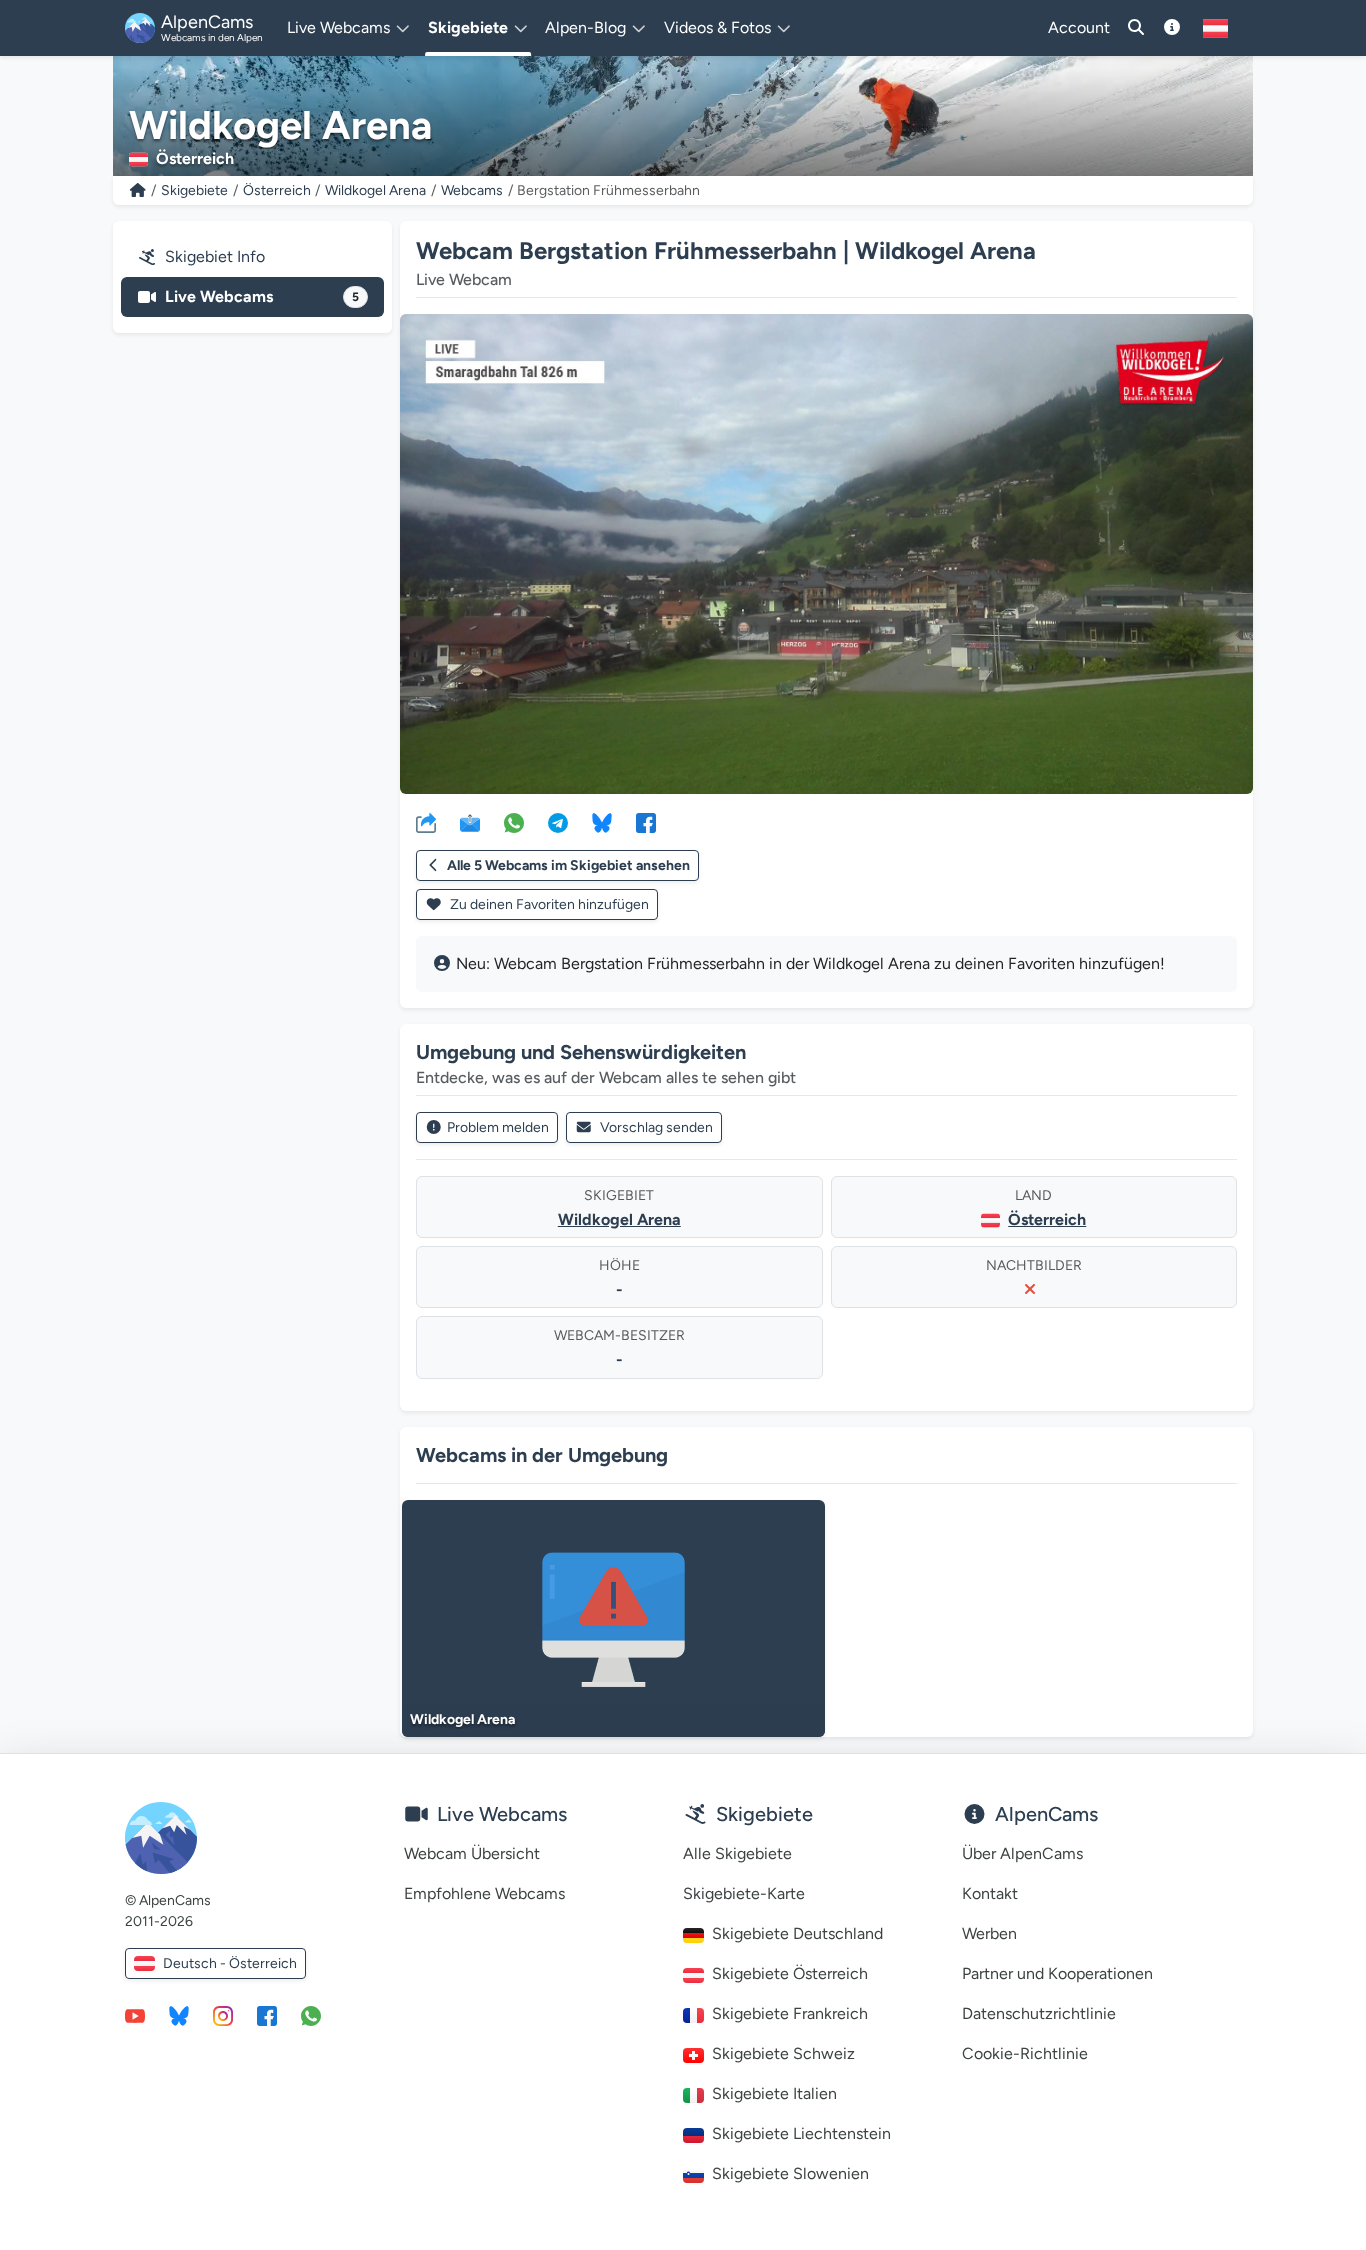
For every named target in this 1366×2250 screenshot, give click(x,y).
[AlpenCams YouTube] (135, 2015)
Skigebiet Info (215, 256)
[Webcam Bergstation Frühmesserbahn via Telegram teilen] (558, 822)
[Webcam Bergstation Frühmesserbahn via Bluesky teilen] (602, 822)
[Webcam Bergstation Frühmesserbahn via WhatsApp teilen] (514, 822)
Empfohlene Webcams (484, 1893)
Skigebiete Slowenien (790, 2173)
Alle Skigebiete (737, 1853)
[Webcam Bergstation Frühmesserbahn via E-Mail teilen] (470, 822)
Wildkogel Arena (375, 190)
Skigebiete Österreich (790, 1973)
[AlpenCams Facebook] (267, 2015)
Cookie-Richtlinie (1025, 2053)
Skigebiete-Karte (744, 1893)
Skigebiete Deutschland (797, 1933)
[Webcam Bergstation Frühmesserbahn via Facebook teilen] (646, 822)
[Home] (138, 190)
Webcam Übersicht (472, 1853)
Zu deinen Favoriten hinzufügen (548, 904)
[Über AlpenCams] (1172, 28)
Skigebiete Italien (774, 2093)
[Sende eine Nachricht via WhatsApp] (311, 2015)
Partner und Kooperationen (1057, 1973)
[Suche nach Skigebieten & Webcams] (1136, 28)
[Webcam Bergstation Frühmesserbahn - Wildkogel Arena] (826, 554)
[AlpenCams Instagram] (223, 2015)
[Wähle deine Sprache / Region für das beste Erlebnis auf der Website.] (1215, 28)
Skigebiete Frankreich (790, 2013)
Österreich (277, 190)
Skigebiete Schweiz (783, 2053)
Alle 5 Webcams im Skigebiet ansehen (568, 865)
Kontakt (990, 1893)
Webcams (472, 190)
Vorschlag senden (656, 1127)
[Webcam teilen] (426, 822)
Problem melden (498, 1127)
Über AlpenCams (1022, 1853)
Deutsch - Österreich (230, 1963)
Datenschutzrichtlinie (1039, 2013)
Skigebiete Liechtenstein (801, 2133)
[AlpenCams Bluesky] (179, 2015)
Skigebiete (194, 190)
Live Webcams (262, 296)
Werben (989, 1933)
